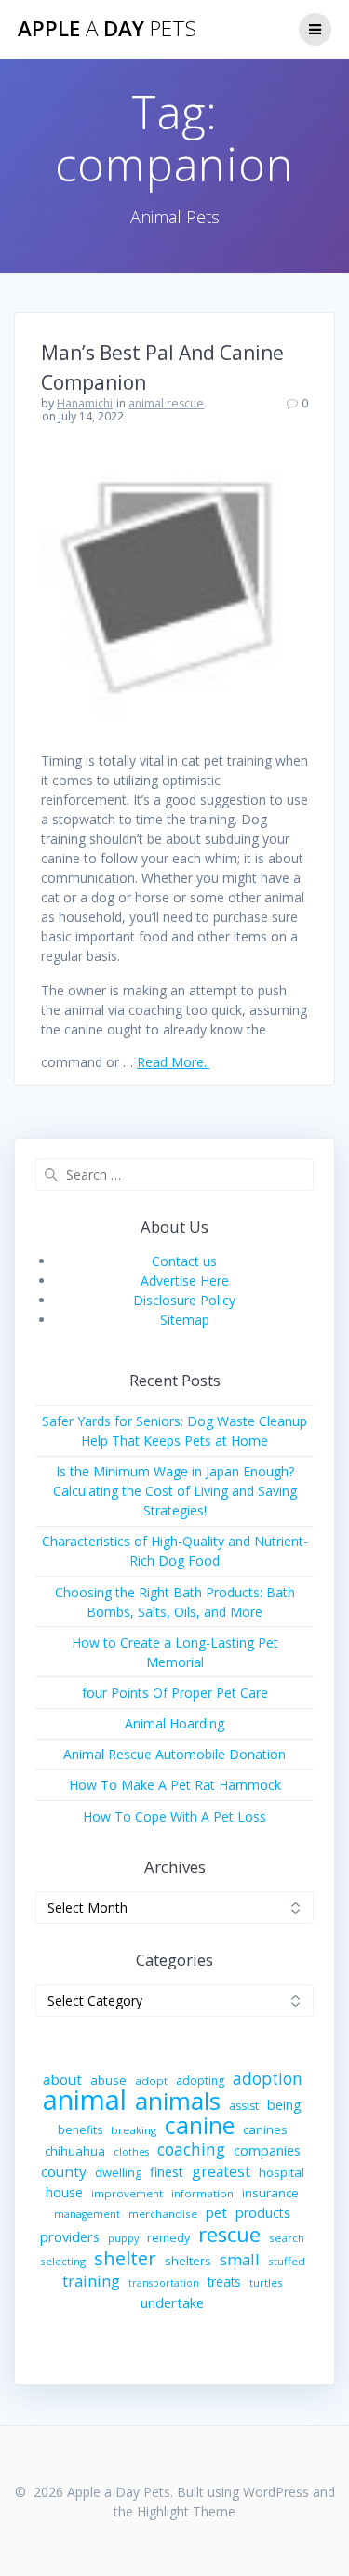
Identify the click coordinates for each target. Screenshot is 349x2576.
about (62, 2079)
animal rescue (166, 403)
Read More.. (173, 1062)
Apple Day (107, 29)
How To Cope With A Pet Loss (174, 1816)
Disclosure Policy (184, 1300)
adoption (268, 2079)
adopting (200, 2081)
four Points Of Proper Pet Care (175, 1693)
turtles (266, 2282)
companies (267, 2150)
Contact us (184, 1261)
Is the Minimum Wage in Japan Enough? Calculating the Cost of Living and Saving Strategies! (175, 1491)
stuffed (287, 2261)
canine (200, 2125)
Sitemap (185, 1320)
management (87, 2214)
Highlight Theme (186, 2511)
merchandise (163, 2214)
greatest (221, 2172)
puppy (123, 2238)
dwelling (118, 2172)
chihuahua (75, 2151)
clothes (131, 2152)
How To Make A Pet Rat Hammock (175, 1785)
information (202, 2193)
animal (85, 2100)
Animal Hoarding (174, 1723)
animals (178, 2101)
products (263, 2213)
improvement (127, 2193)
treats (224, 2282)
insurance (270, 2193)
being (284, 2105)
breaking (134, 2130)
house (64, 2192)
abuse (108, 2080)
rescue (229, 2234)
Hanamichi (85, 403)
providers (70, 2236)
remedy (168, 2238)
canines (265, 2129)
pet (216, 2212)
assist (244, 2106)
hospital (282, 2172)
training (91, 2281)
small (240, 2259)
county (64, 2171)
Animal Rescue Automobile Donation (174, 1754)
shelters (188, 2261)
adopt (151, 2081)
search (287, 2238)
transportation (164, 2283)
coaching (191, 2149)
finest (167, 2172)
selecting (63, 2261)
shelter (125, 2258)
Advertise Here (185, 1281)
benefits (80, 2130)
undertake (172, 2302)
